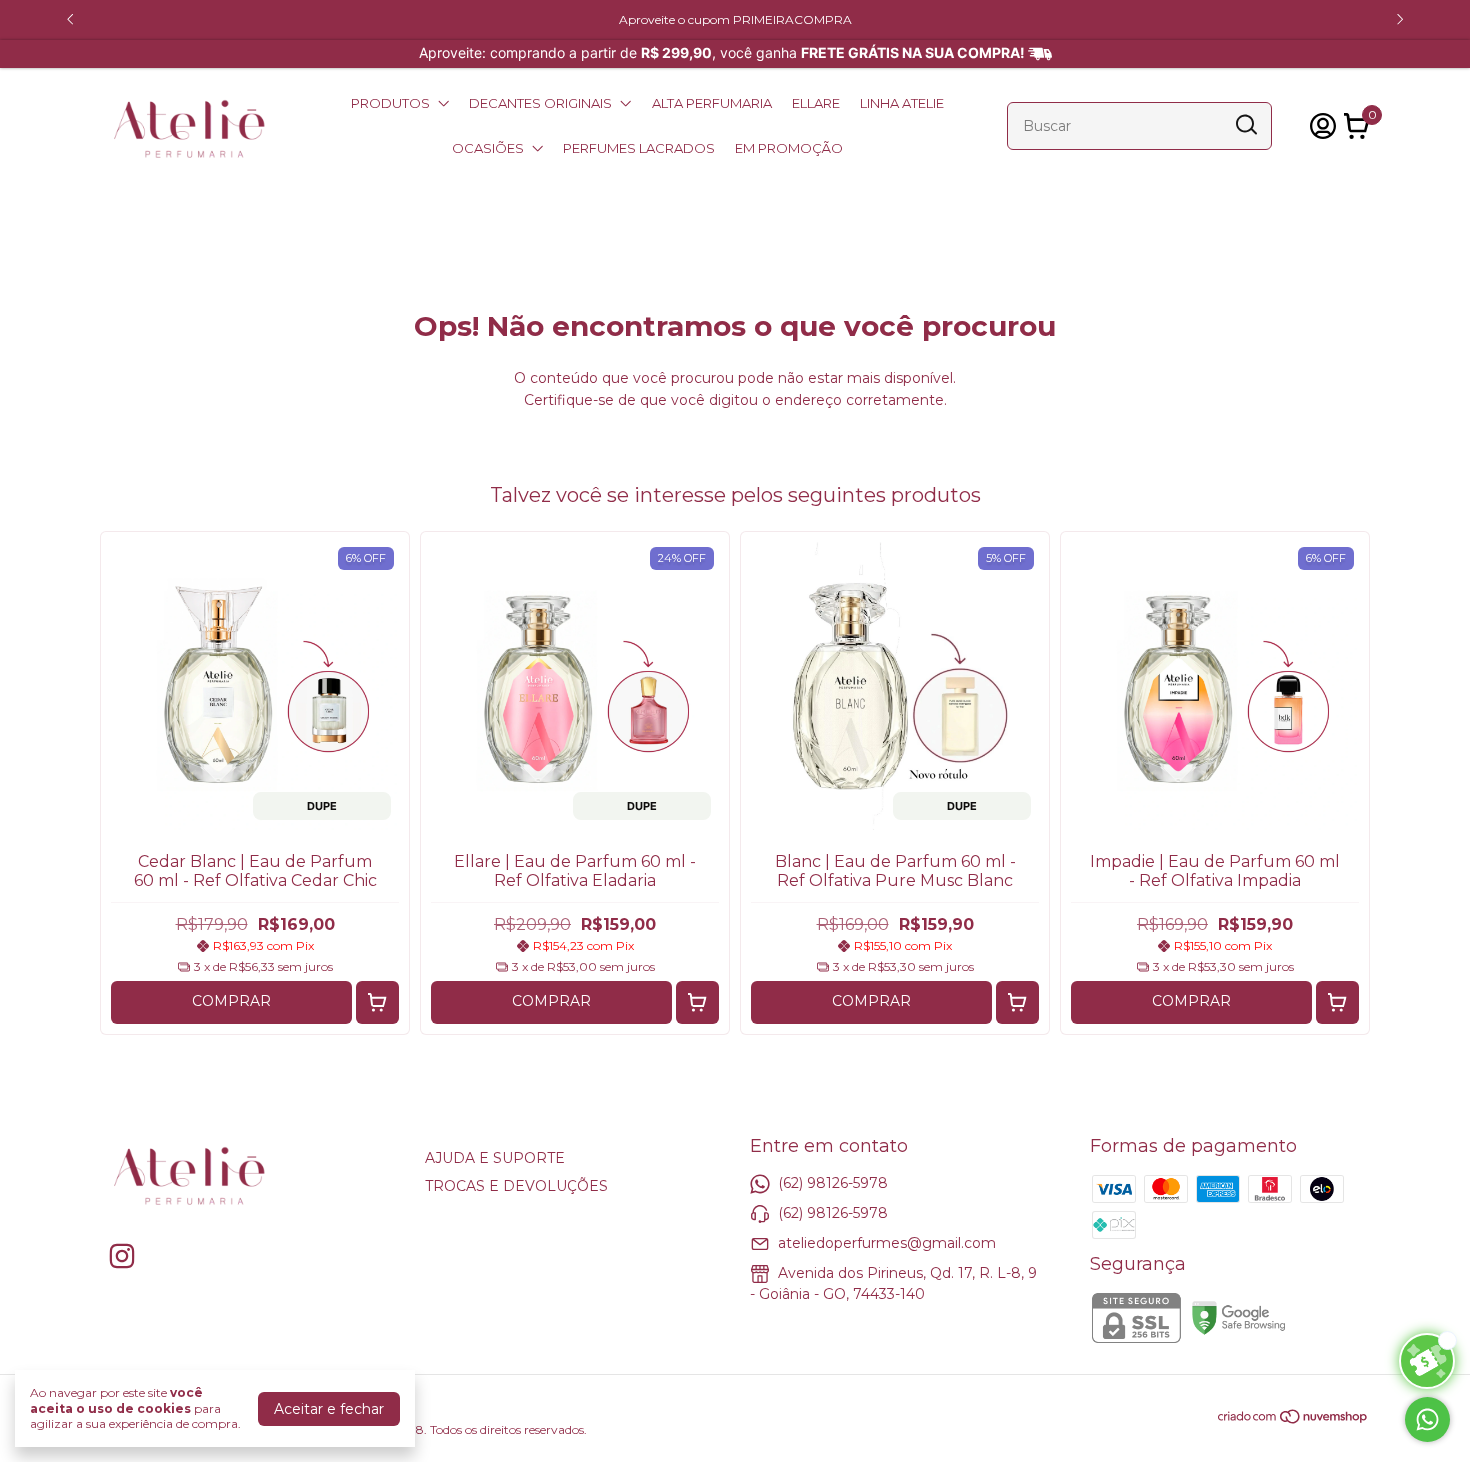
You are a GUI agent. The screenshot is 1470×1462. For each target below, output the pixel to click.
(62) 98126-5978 (833, 1183)
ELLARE (816, 103)
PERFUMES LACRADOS (639, 148)
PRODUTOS (390, 103)
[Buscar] (1245, 125)
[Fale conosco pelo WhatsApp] (1427, 1419)
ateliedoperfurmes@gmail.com (887, 1243)
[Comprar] (377, 1002)
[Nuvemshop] (1293, 1420)
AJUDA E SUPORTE (495, 1158)
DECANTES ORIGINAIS (540, 103)
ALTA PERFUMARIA (712, 103)
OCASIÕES (488, 148)
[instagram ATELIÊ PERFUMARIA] (122, 1256)
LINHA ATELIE (902, 103)
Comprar (231, 1001)
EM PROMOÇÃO (789, 148)
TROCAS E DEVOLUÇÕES (516, 1186)
